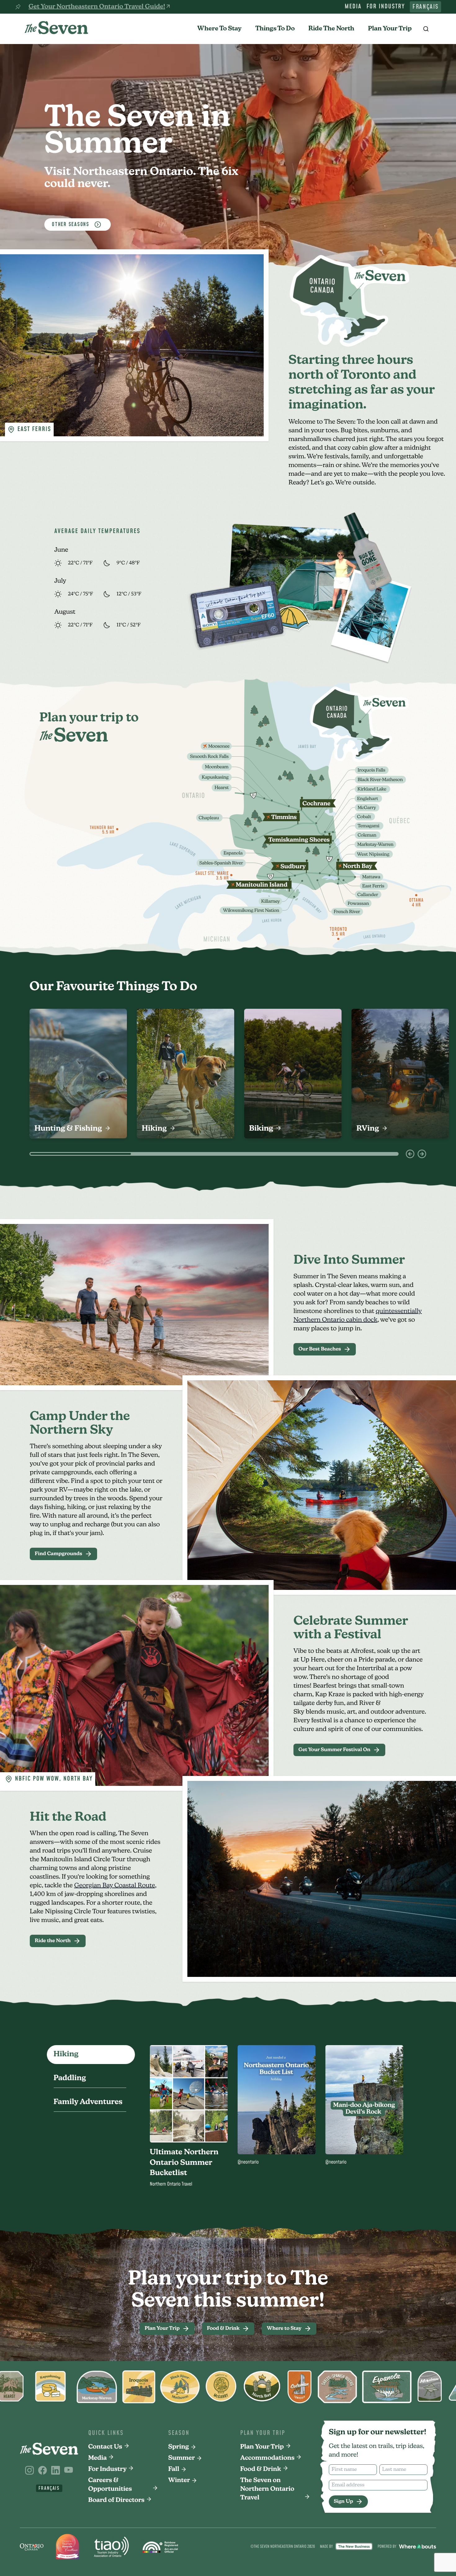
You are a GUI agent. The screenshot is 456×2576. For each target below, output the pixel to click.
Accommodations (267, 2458)
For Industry (386, 7)
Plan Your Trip (390, 29)
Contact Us (105, 2447)
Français (425, 7)
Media (353, 7)
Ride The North (331, 29)
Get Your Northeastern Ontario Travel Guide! (97, 7)
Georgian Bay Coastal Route (115, 1886)
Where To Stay (219, 29)
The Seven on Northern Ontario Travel (267, 2489)
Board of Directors (116, 2500)
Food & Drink (261, 2469)
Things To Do (275, 29)
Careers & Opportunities (110, 2485)
